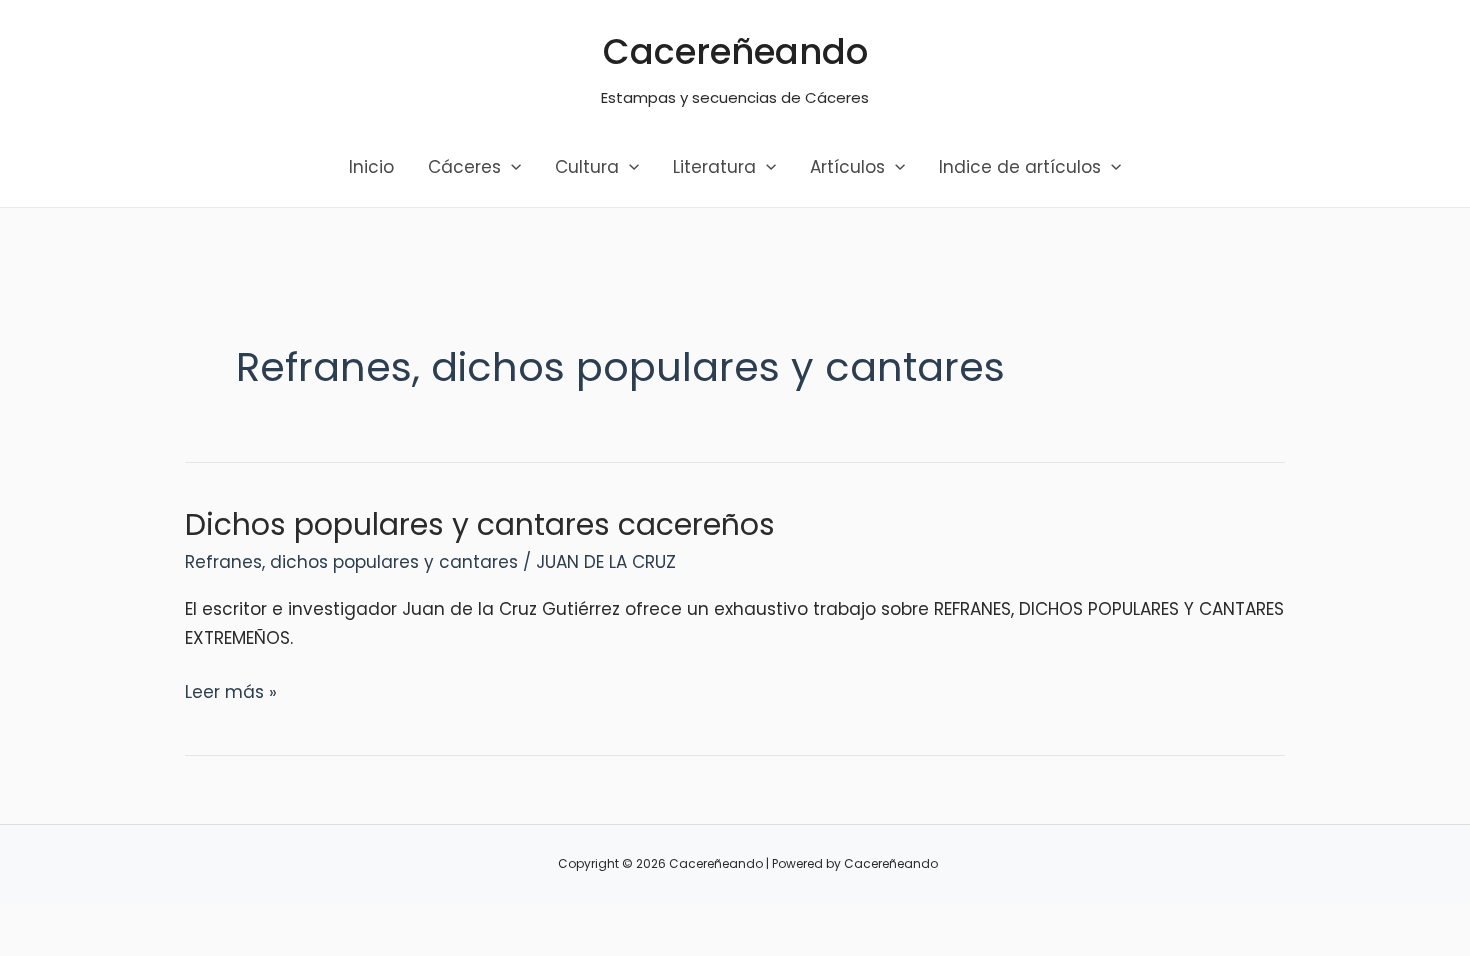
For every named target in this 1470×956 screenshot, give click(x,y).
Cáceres (464, 167)
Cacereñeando (735, 51)
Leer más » (231, 693)
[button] (511, 167)
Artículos (847, 167)
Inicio (371, 167)
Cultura (587, 167)
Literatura (714, 167)
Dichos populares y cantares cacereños (480, 524)
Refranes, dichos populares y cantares (351, 562)
